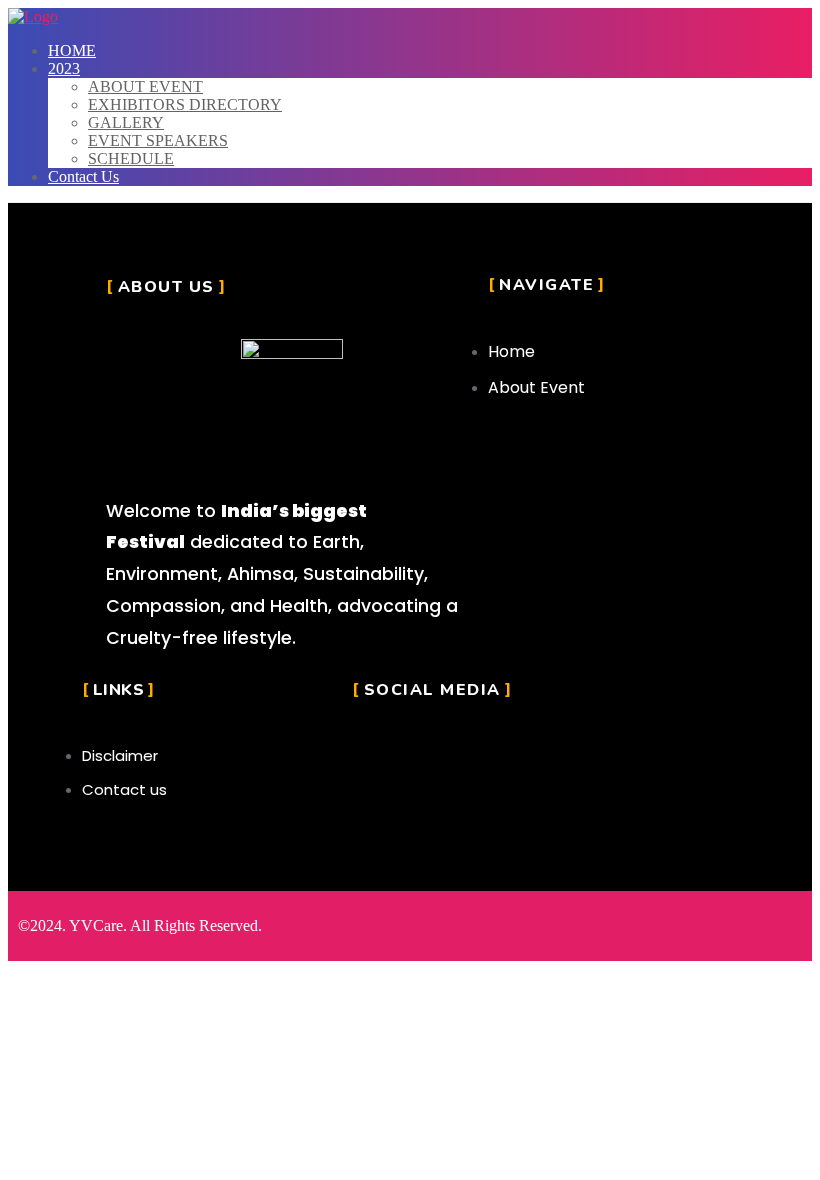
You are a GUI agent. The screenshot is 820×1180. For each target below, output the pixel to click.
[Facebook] (420, 748)
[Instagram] (372, 748)
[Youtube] (468, 748)
